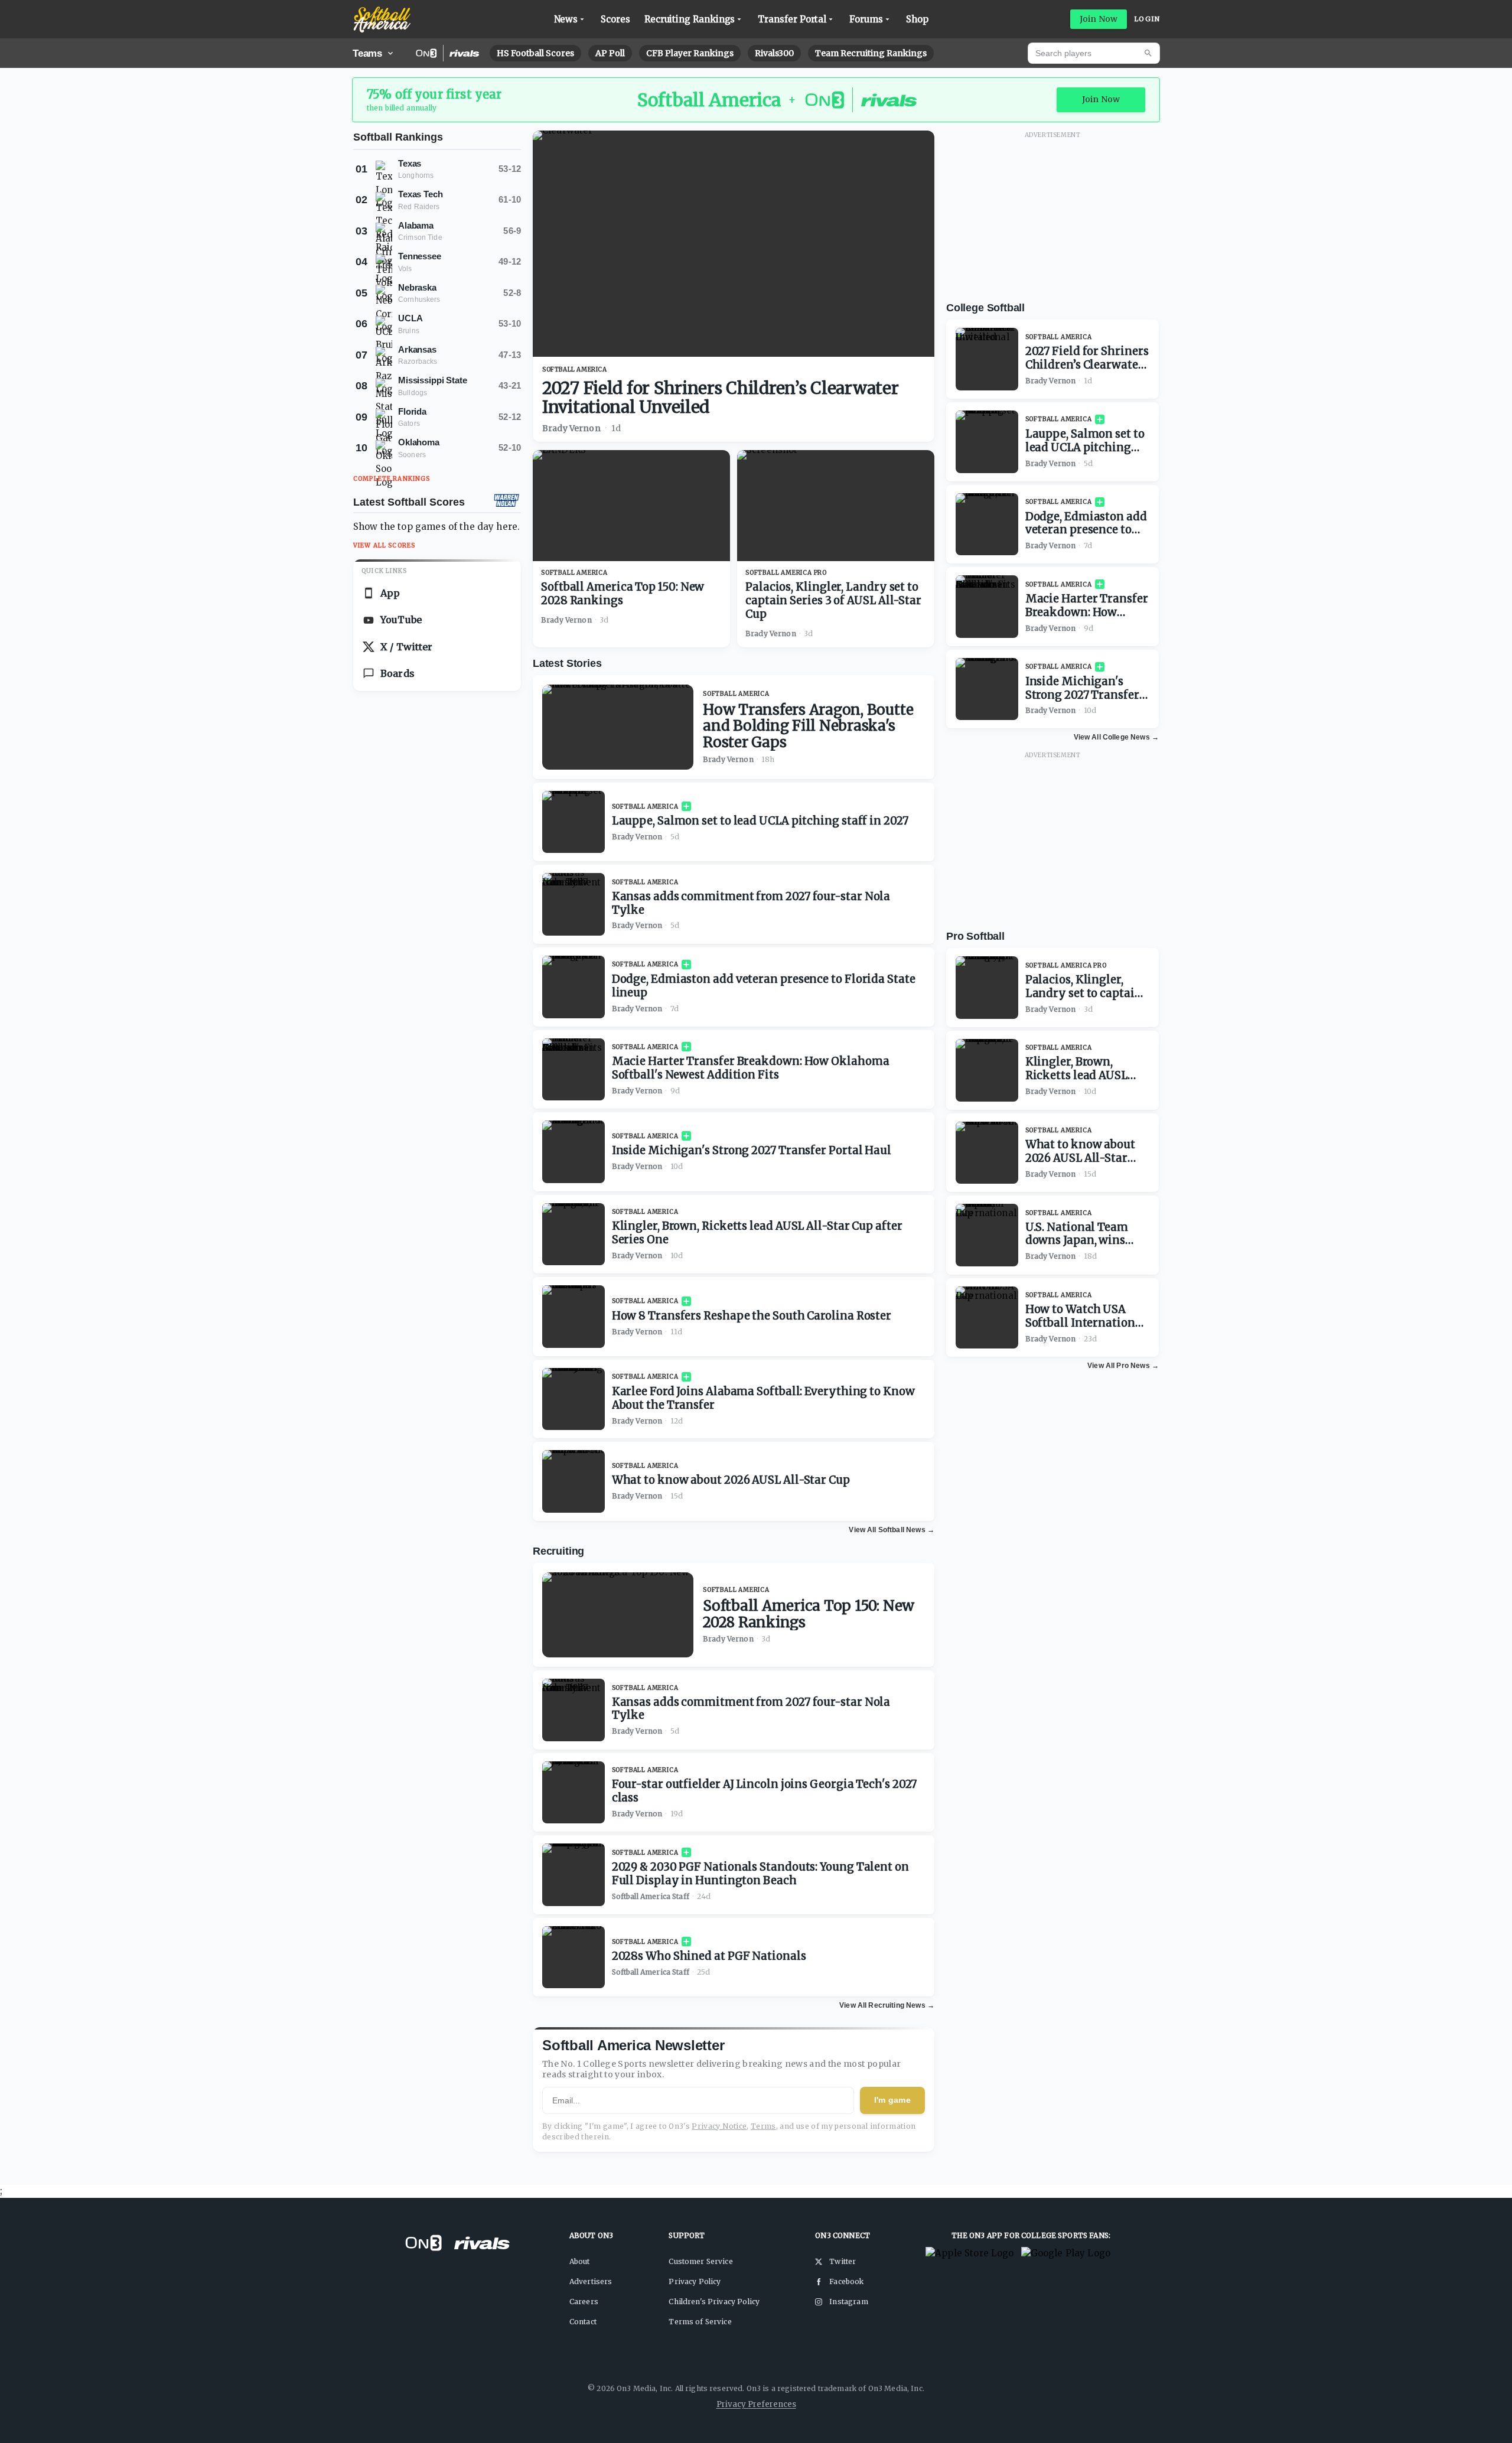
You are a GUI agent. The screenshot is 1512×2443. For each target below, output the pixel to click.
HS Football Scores (535, 53)
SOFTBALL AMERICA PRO (786, 573)
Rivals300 (774, 53)
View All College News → (1116, 737)
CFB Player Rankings (690, 53)
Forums (866, 19)
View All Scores (384, 545)
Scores (615, 19)
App (390, 593)
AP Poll (610, 53)
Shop (917, 19)
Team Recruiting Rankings (871, 53)
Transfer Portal (792, 19)
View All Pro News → (1123, 1366)
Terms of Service (700, 2322)
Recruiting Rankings (690, 19)
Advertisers (591, 2281)
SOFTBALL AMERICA (575, 369)
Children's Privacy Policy (714, 2302)
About (580, 2261)
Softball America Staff (651, 1896)
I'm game (892, 2100)
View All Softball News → (892, 1530)
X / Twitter (407, 647)
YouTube (401, 620)
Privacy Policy (695, 2281)
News (566, 19)
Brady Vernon (571, 428)
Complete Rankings (392, 479)
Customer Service (700, 2261)
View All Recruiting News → (887, 2005)
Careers (584, 2302)
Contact (583, 2322)
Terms (763, 2126)
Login (1147, 19)
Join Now (1099, 19)
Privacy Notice (719, 2126)
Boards (397, 673)
